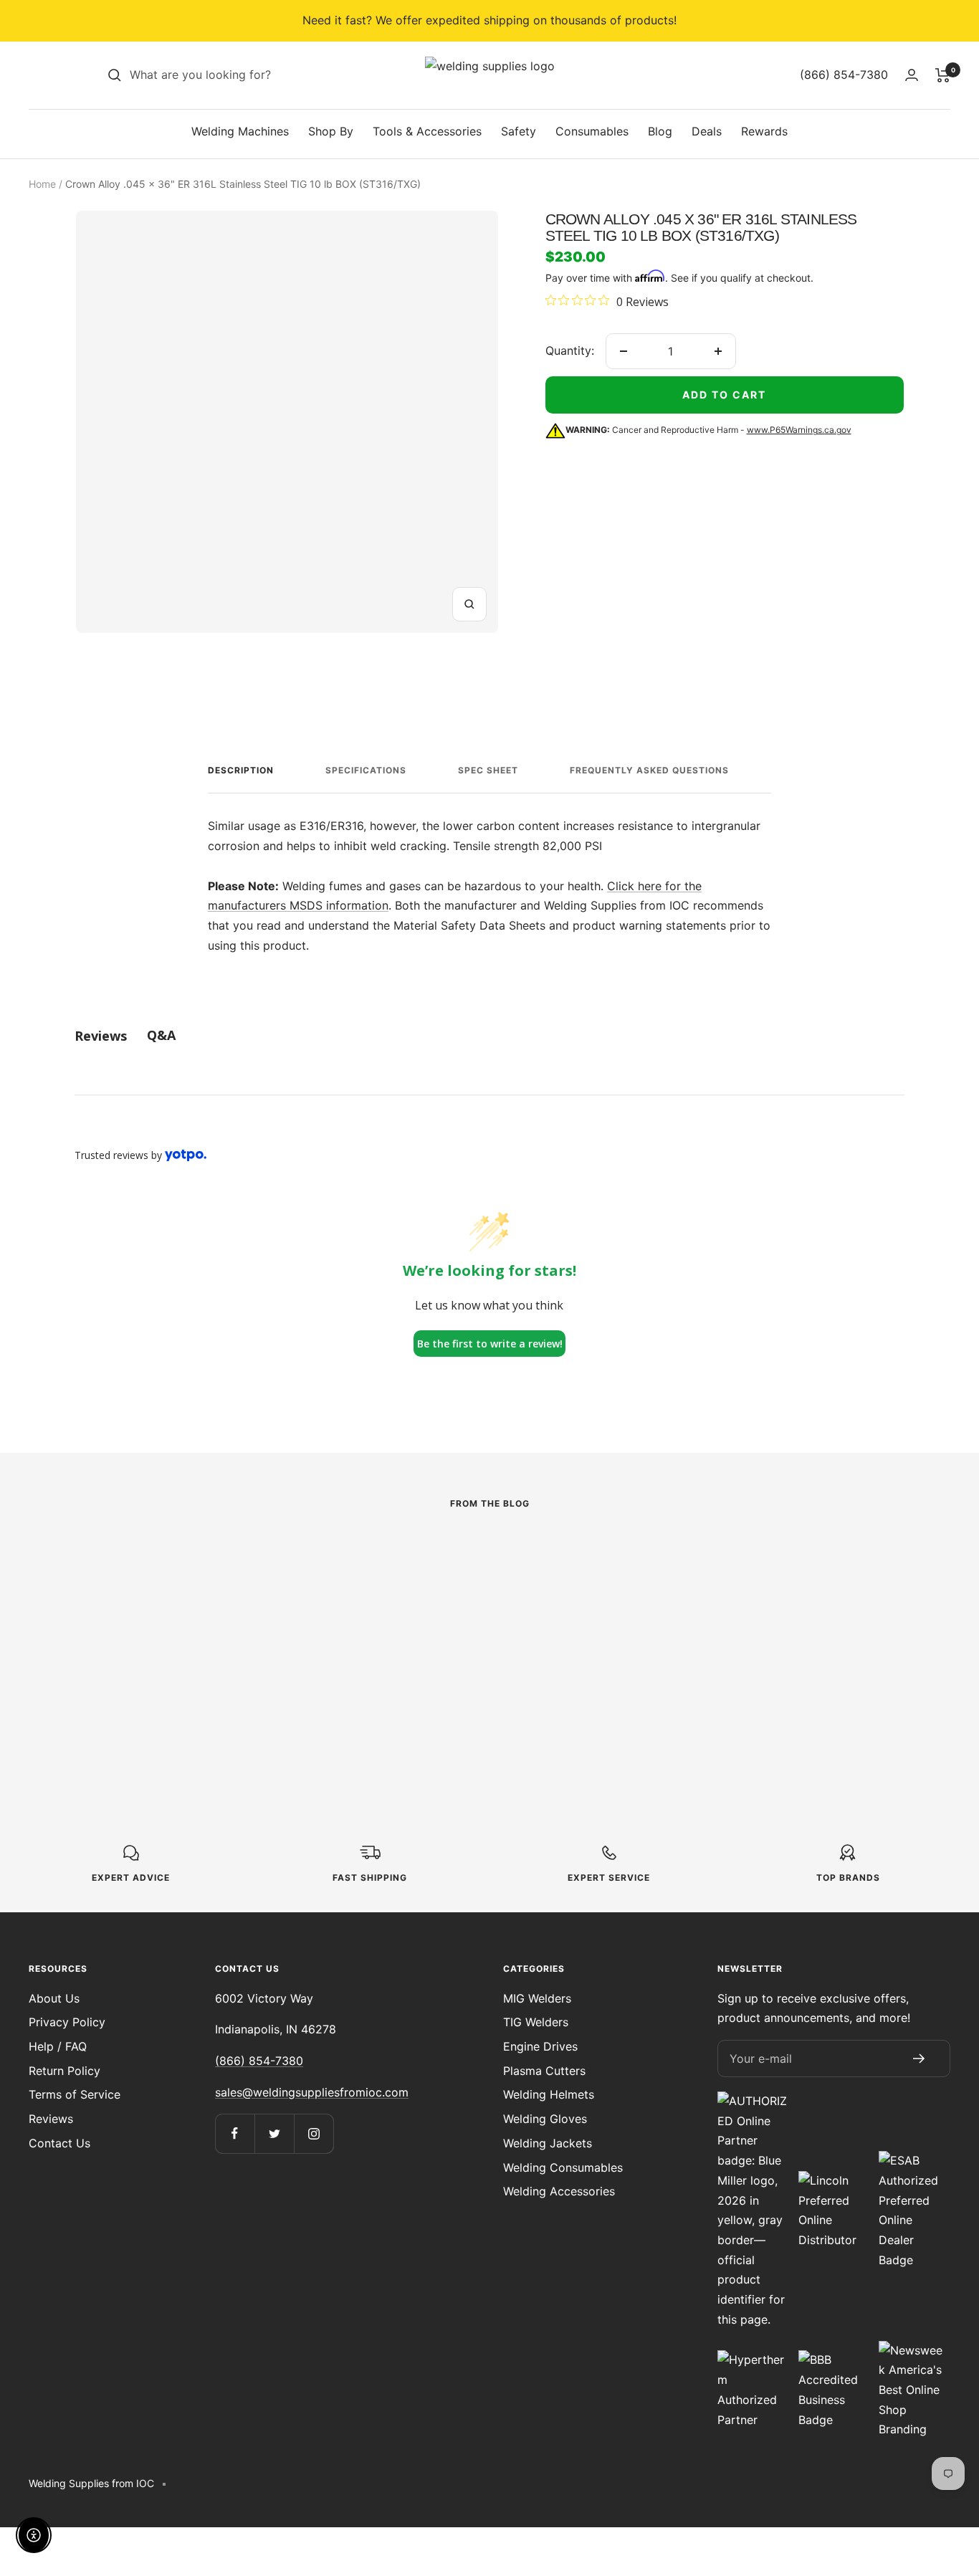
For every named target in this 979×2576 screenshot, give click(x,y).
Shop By (331, 131)
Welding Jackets (548, 2143)
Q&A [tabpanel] (161, 1035)
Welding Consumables (563, 2167)
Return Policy (65, 2071)
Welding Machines (240, 131)
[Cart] (943, 75)
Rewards (764, 131)
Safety (519, 131)
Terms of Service (75, 2094)
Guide (377, 1587)
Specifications (366, 770)
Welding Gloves (545, 2119)
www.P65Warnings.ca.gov (799, 430)
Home (42, 184)
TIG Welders (536, 2022)
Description (241, 770)
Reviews (51, 2119)
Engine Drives (540, 2046)
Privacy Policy (67, 2022)
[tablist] (489, 1035)
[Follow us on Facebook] (235, 2133)
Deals (707, 131)
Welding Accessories (559, 2191)
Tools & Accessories (427, 131)
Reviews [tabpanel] (101, 1036)
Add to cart (724, 395)
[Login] (912, 75)
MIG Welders (537, 1998)
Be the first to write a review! (490, 1344)
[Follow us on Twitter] (274, 2133)
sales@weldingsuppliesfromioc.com (312, 2092)
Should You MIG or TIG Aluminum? (760, 1622)
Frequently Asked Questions (649, 770)
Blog (660, 131)
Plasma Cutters (544, 2071)
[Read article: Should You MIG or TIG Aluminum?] (777, 1554)
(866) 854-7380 (259, 2061)
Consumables (592, 131)
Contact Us (59, 2143)
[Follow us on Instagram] (314, 2133)
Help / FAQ (58, 2046)
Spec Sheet (488, 770)
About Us (54, 1998)
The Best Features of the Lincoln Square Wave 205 (202, 1652)
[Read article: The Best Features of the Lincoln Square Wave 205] (202, 1564)
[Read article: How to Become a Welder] (490, 1554)
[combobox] (237, 75)
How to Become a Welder (489, 1611)
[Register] (919, 2059)
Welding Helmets (549, 2094)
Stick (90, 1607)
